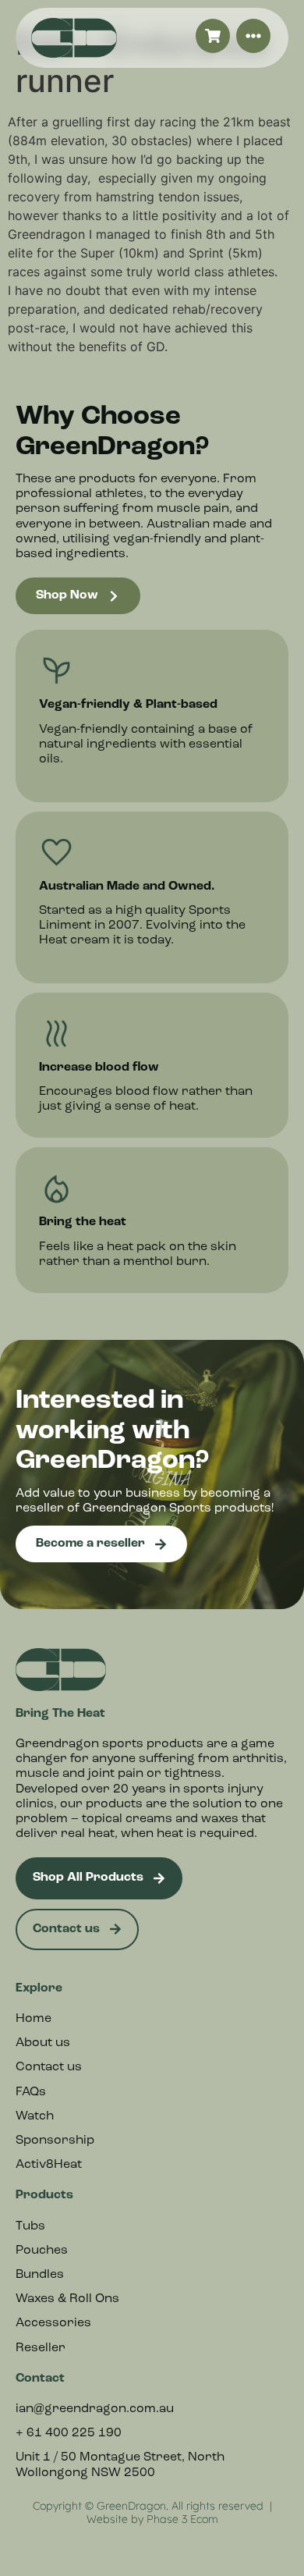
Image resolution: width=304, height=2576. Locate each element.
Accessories (53, 2323)
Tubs (30, 2226)
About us (43, 2043)
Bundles (40, 2275)
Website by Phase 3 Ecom (152, 2519)
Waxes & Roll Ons (67, 2299)
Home (34, 2019)
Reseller (41, 2348)
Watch (35, 2116)
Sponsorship (55, 2141)
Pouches (42, 2251)
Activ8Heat (49, 2165)
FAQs (31, 2092)
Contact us (49, 2067)
